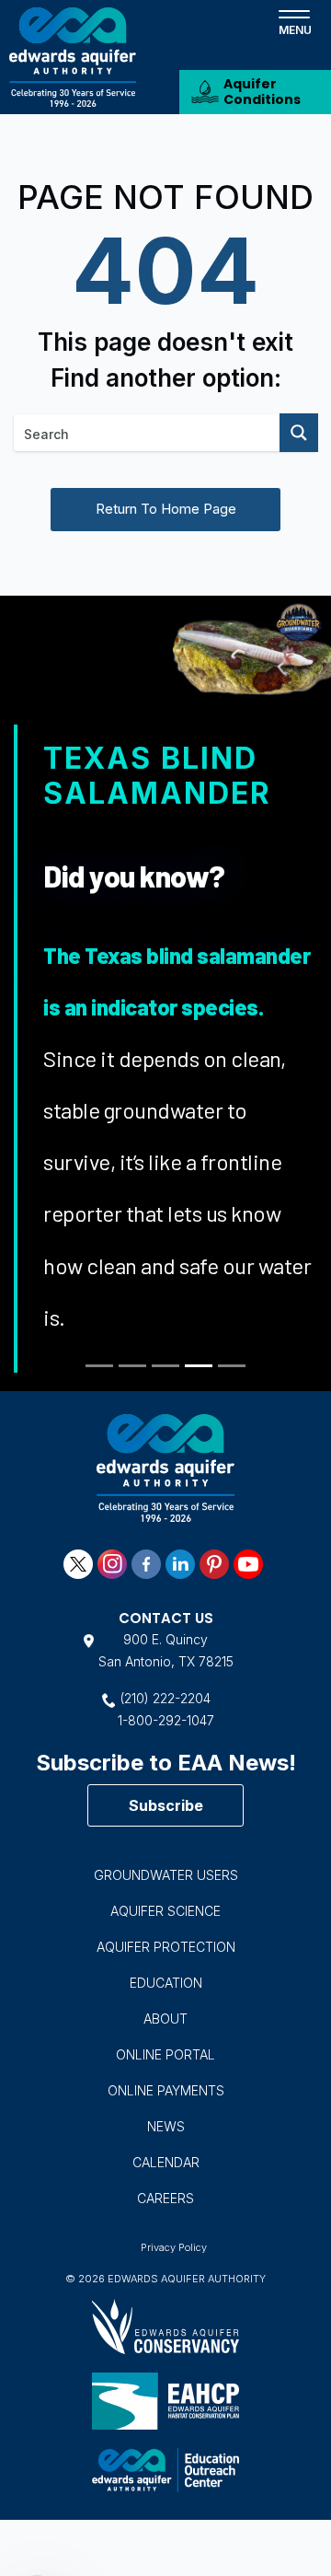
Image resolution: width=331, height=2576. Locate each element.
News (166, 2126)
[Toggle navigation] (294, 21)
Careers (165, 2198)
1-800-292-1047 (166, 1720)
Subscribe (166, 1805)
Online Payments (166, 2090)
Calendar (166, 2162)
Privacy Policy (174, 2247)
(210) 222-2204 (165, 1698)
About (165, 2019)
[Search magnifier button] (299, 433)
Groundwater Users (166, 1875)
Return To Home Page (166, 509)
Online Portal (165, 2054)
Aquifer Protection (166, 1947)
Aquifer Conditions (262, 92)
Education (166, 1983)
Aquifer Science (165, 1911)
